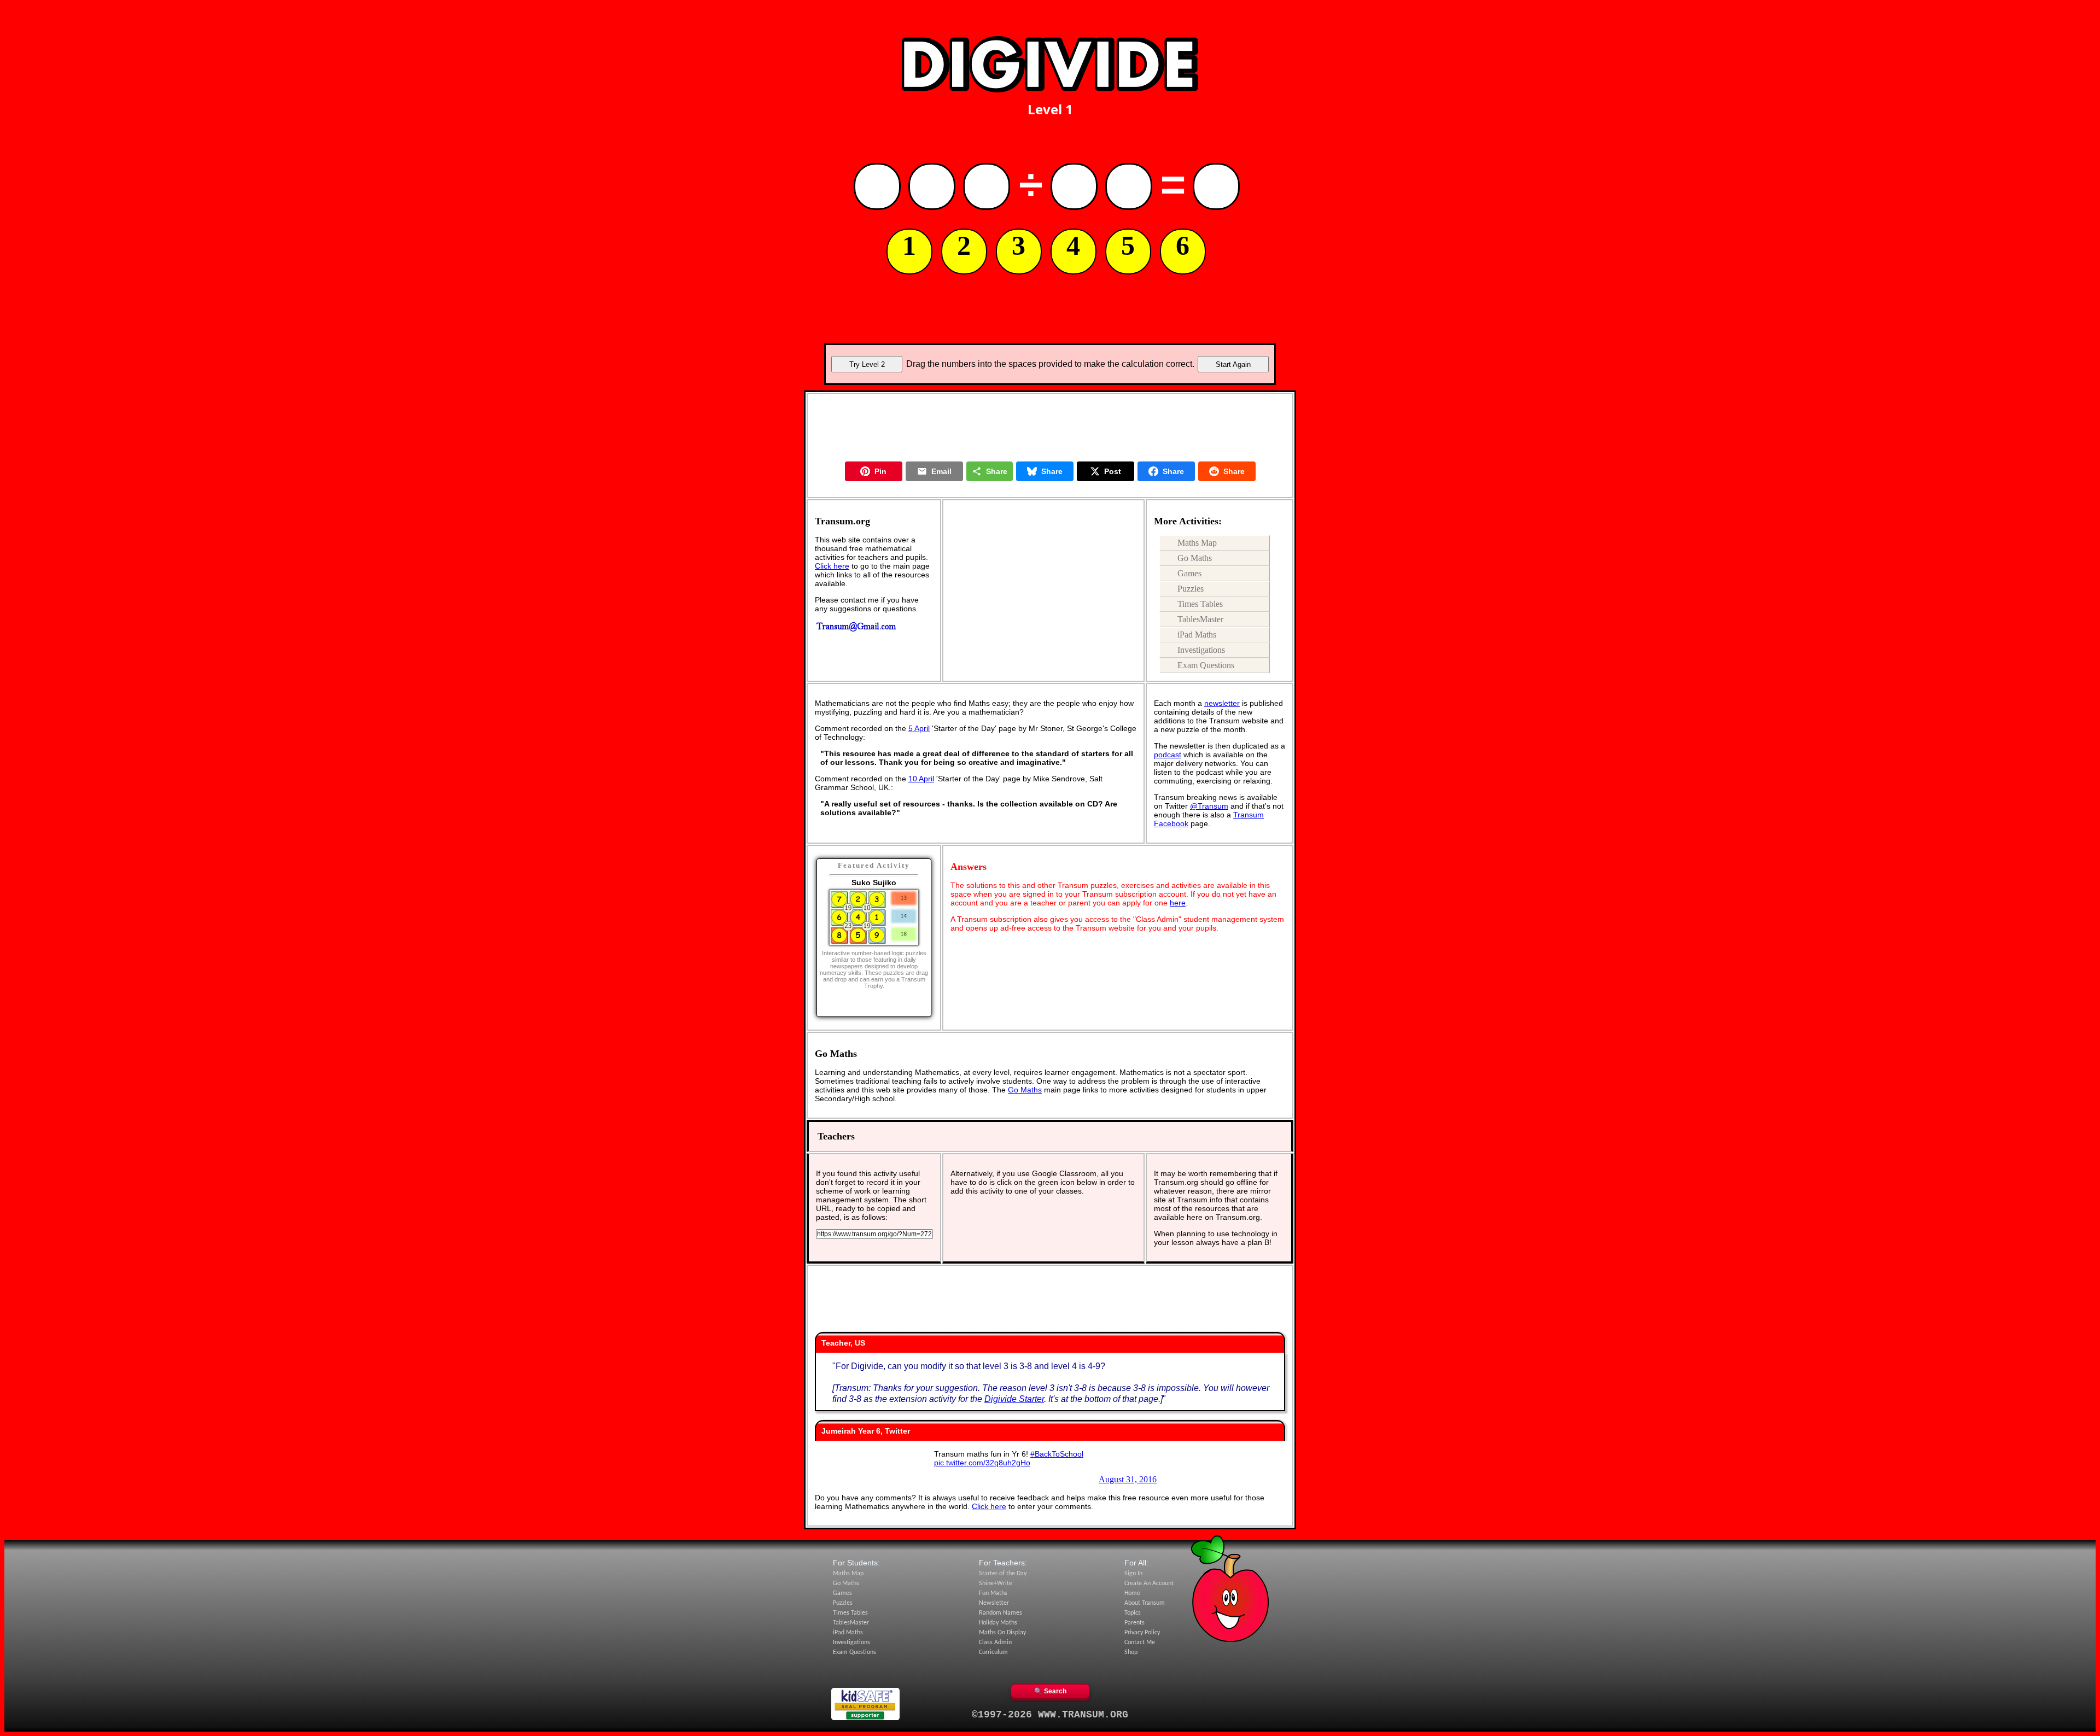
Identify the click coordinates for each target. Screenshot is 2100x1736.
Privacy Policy (1142, 1633)
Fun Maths (993, 1593)
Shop (1131, 1652)
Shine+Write (996, 1583)
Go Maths (1195, 558)
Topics (1133, 1613)
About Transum (1145, 1603)
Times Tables (1200, 604)
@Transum (1209, 806)
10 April (921, 779)
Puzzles (1191, 589)
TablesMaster (1200, 619)
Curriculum (993, 1652)
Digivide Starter (1014, 1399)
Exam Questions (1206, 665)
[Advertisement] (1050, 18)
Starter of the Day (1003, 1574)
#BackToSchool (1057, 1454)
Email (941, 471)
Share (997, 471)
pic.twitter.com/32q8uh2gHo (982, 1463)
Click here (832, 566)
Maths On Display (1002, 1633)
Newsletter (994, 1603)
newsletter (1222, 703)
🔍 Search (1050, 1691)
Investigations (1201, 650)
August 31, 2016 (1128, 1479)
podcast (1168, 755)
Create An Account (1149, 1583)
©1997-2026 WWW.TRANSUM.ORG (1050, 1715)
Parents (1134, 1623)
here (1178, 903)
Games (1189, 573)
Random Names (1001, 1613)
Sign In (1133, 1574)
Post (1113, 471)
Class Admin (995, 1643)
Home (1132, 1593)
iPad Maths (1197, 635)
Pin (880, 471)
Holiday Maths (998, 1623)
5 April (919, 728)
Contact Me (1140, 1643)
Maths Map (1197, 543)
